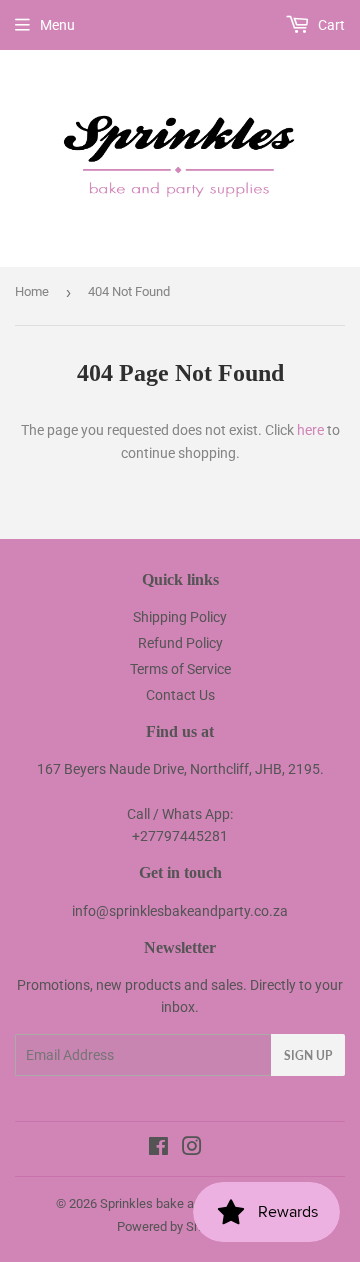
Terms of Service (180, 669)
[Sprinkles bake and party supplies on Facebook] (158, 1149)
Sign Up (308, 1055)
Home (32, 291)
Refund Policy (180, 643)
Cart (330, 25)
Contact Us (180, 695)
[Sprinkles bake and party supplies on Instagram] (192, 1149)
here (310, 430)
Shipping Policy (180, 617)
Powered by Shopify (173, 1226)
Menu (57, 25)
